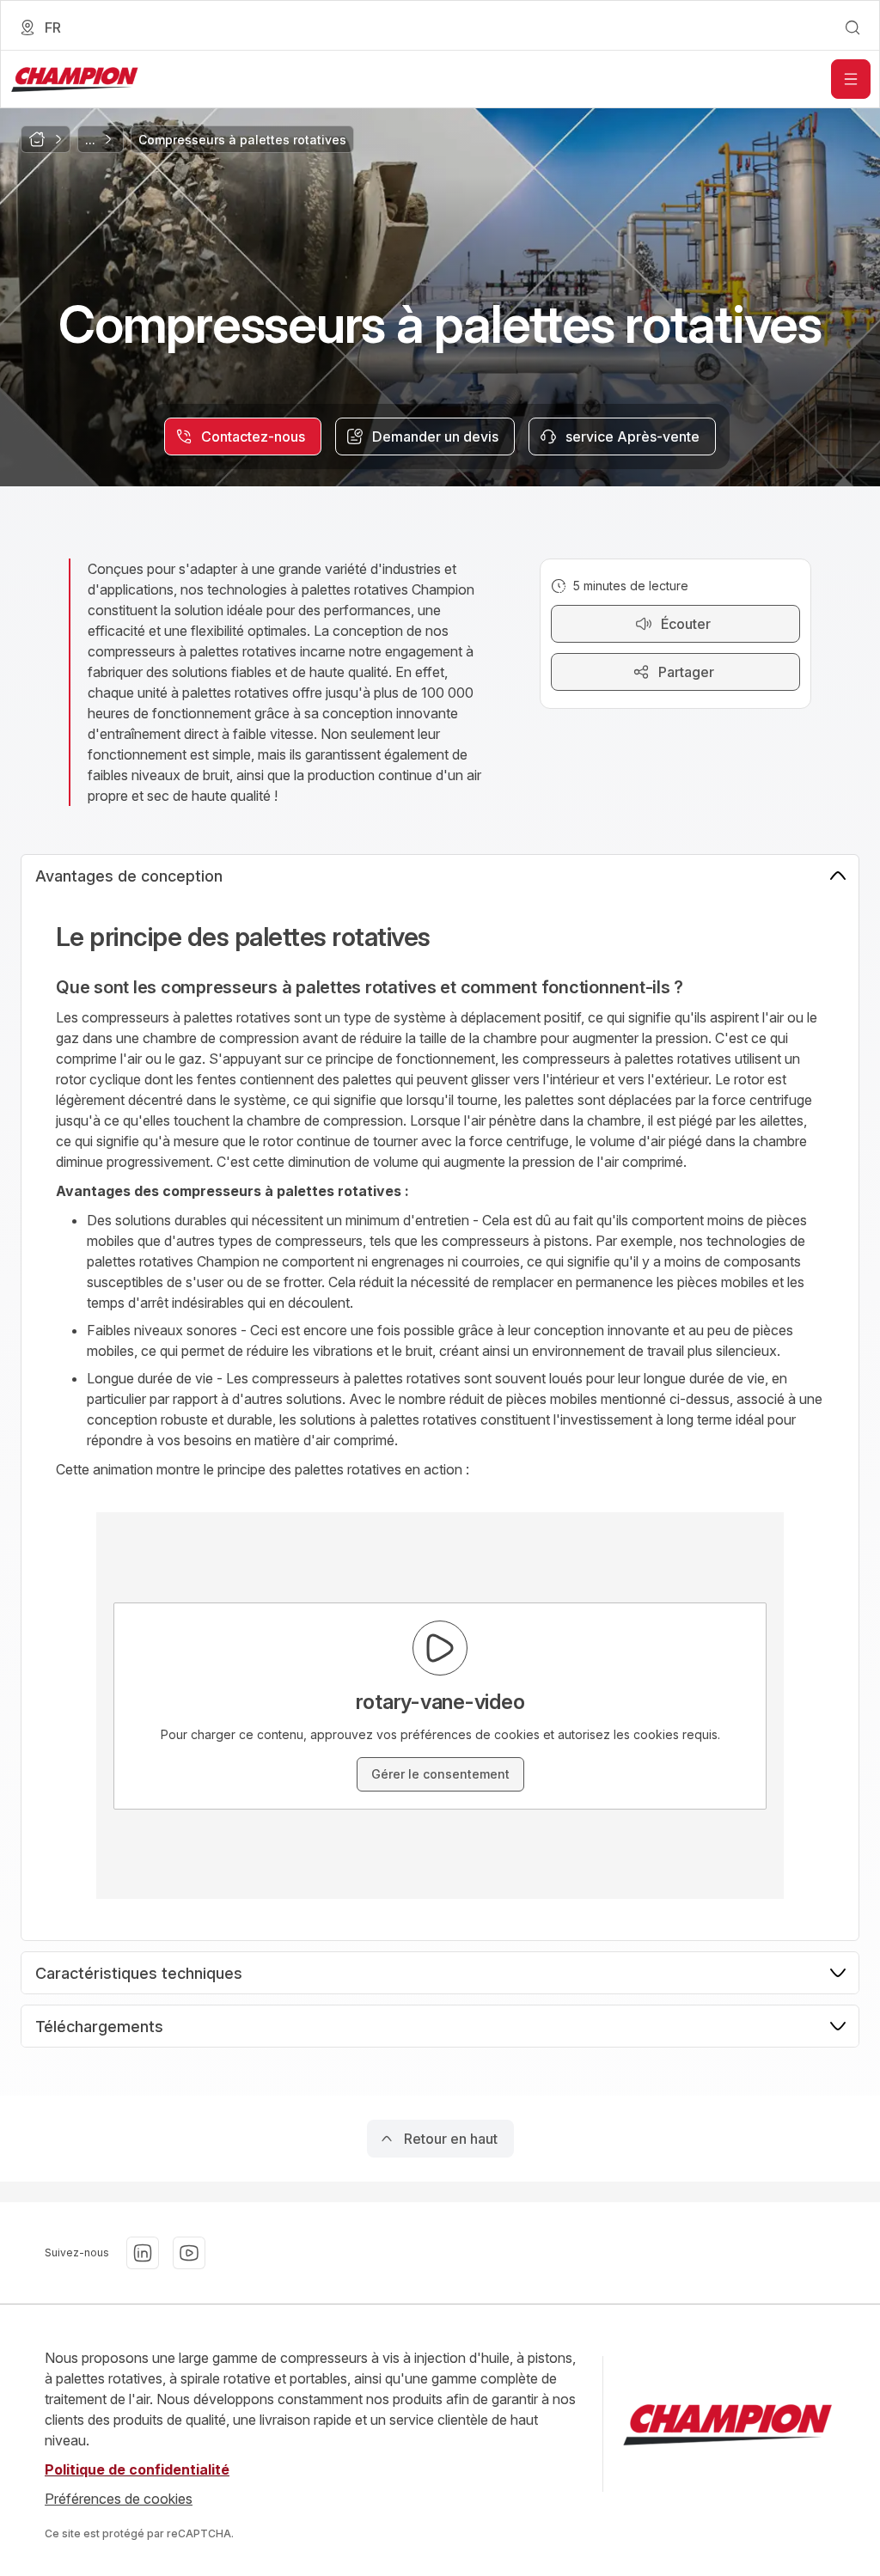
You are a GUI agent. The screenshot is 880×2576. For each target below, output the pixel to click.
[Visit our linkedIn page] (143, 2253)
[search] (852, 27)
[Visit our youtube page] (189, 2253)
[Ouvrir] (851, 79)
